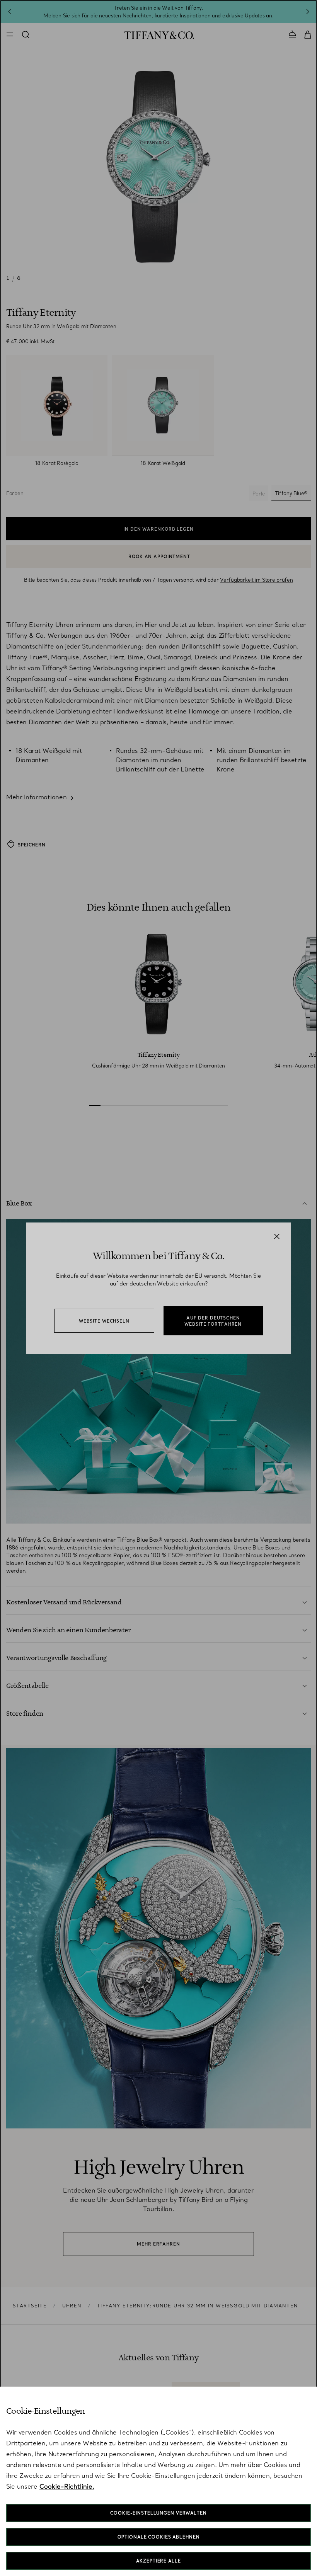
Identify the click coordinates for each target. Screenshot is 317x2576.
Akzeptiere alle (158, 2561)
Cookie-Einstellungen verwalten (158, 2513)
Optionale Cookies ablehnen (159, 2537)
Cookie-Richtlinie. (67, 2486)
